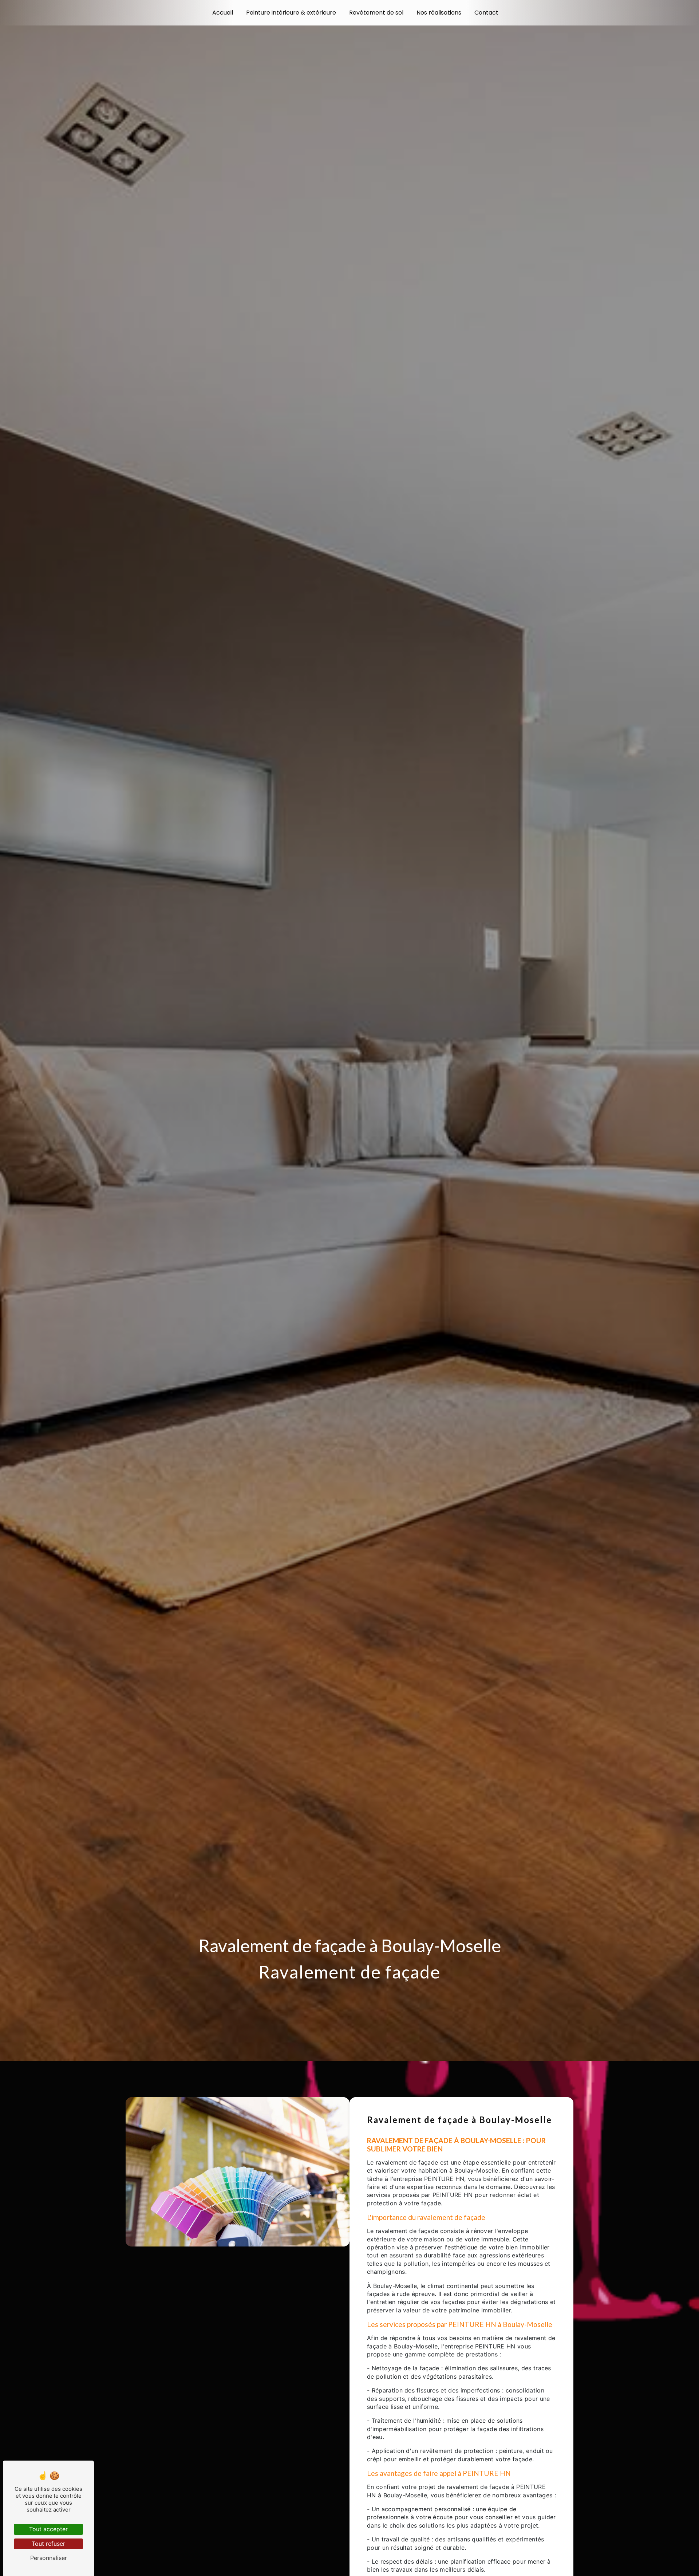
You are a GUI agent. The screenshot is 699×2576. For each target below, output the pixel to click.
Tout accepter (48, 2529)
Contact (486, 13)
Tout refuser (48, 2544)
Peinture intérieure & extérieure (291, 13)
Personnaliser (49, 2558)
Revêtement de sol (376, 13)
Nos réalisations (439, 13)
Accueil (223, 13)
